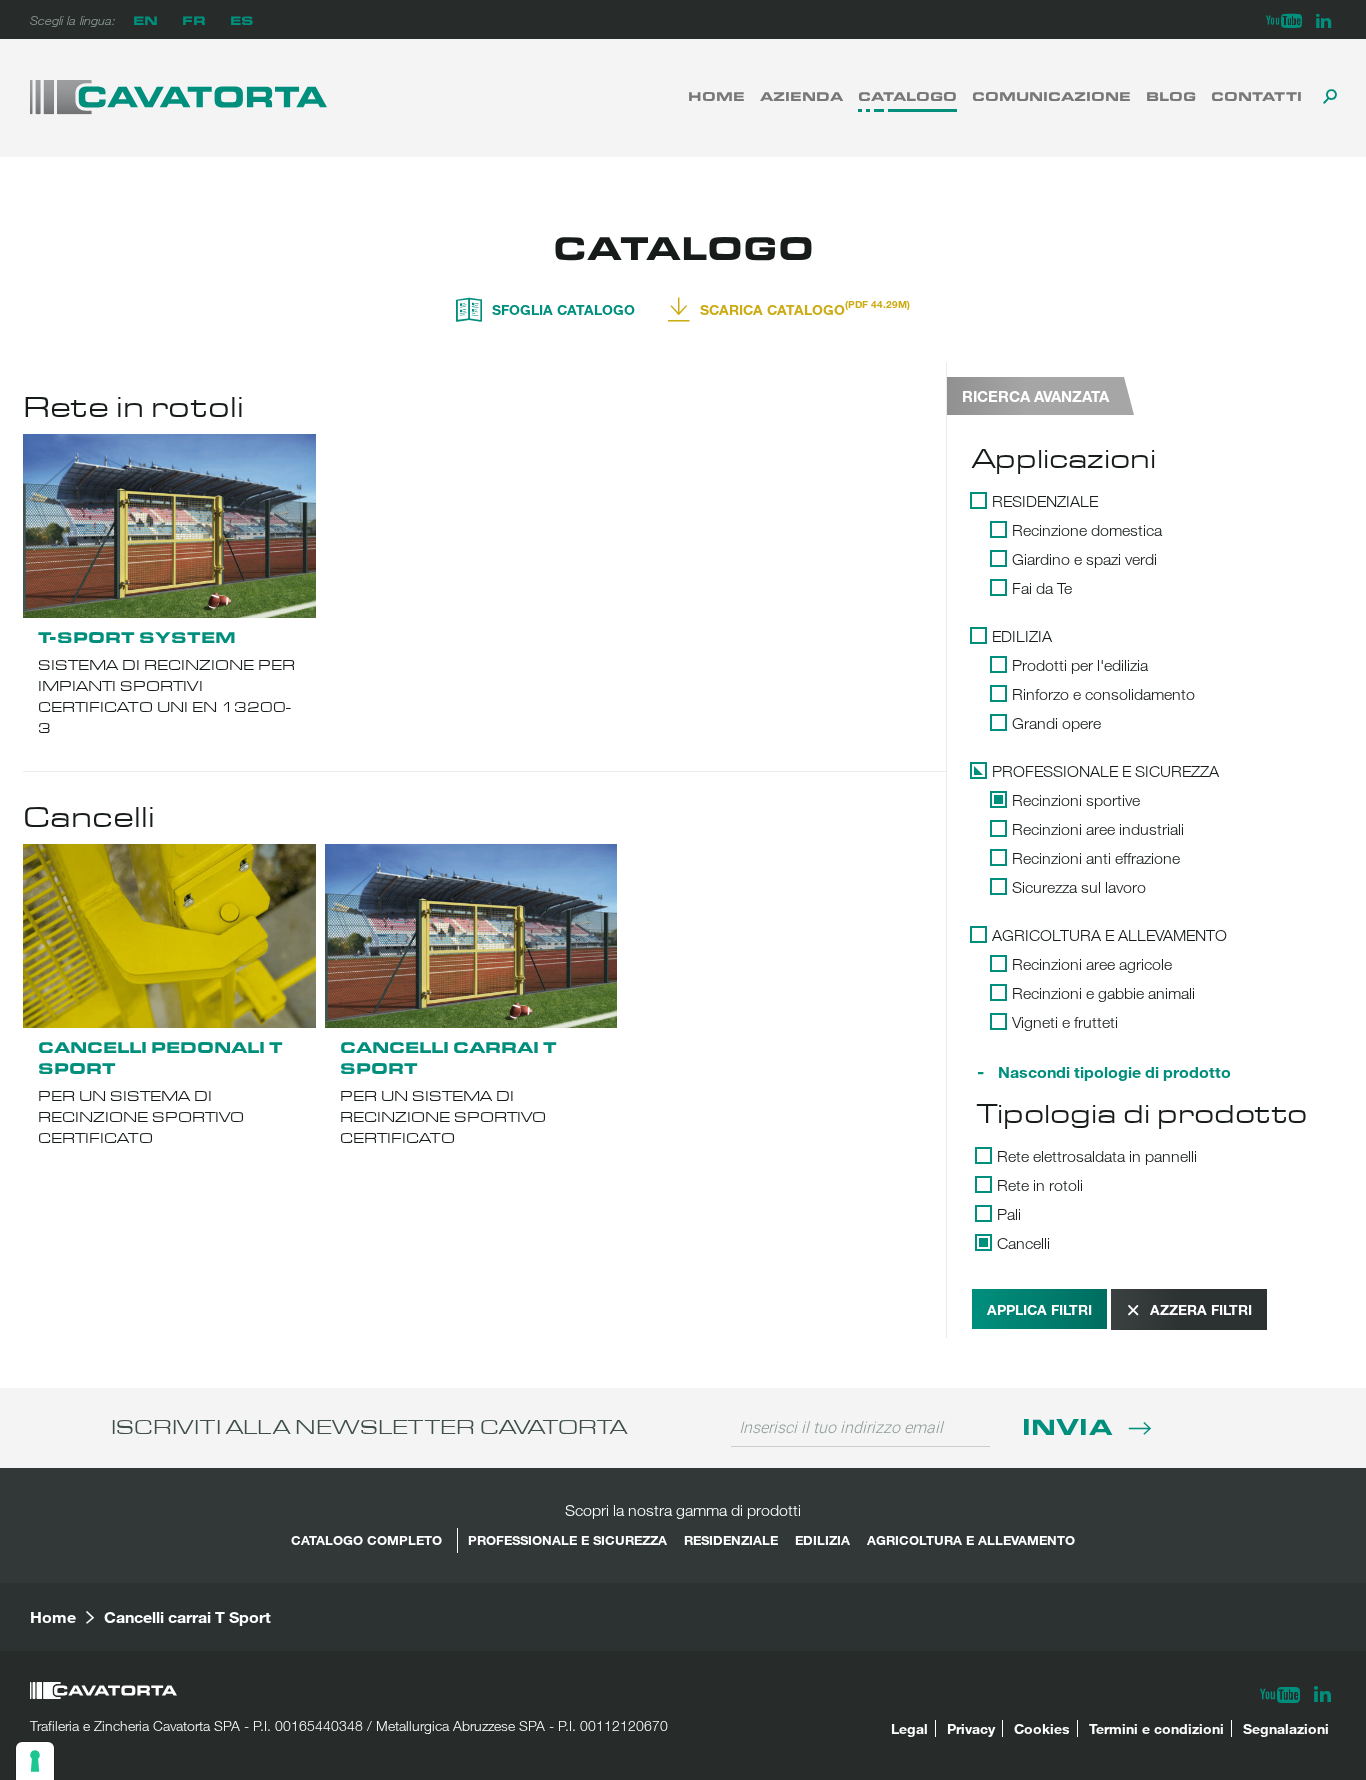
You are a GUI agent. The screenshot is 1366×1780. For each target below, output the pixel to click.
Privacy (971, 1728)
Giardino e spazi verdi (1084, 559)
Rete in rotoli (1040, 1185)
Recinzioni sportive (1076, 800)
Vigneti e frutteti (1065, 1022)
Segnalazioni (1286, 1728)
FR (194, 19)
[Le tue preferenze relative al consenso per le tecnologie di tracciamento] (35, 1761)
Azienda (801, 96)
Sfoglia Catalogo (563, 308)
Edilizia (1022, 636)
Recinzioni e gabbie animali (1103, 993)
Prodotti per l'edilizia (1080, 665)
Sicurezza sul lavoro (1079, 887)
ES (241, 19)
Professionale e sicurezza (1105, 771)
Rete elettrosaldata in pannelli (1097, 1156)
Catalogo (907, 96)
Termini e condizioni (1156, 1728)
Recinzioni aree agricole (1092, 964)
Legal (909, 1728)
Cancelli (1023, 1243)
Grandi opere (1056, 723)
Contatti (1256, 96)
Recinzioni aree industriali (1098, 829)
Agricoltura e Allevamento (1109, 935)
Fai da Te (1042, 588)
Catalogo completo (366, 1540)
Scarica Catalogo (805, 308)
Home (716, 96)
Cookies (1042, 1728)
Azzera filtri (1201, 1309)
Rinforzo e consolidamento (1103, 694)
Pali (1009, 1214)
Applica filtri (1039, 1309)
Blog (1171, 96)
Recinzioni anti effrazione (1096, 858)
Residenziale (1045, 501)
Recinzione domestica (1087, 530)
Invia (1070, 1425)
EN (145, 19)
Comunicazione (1051, 96)
